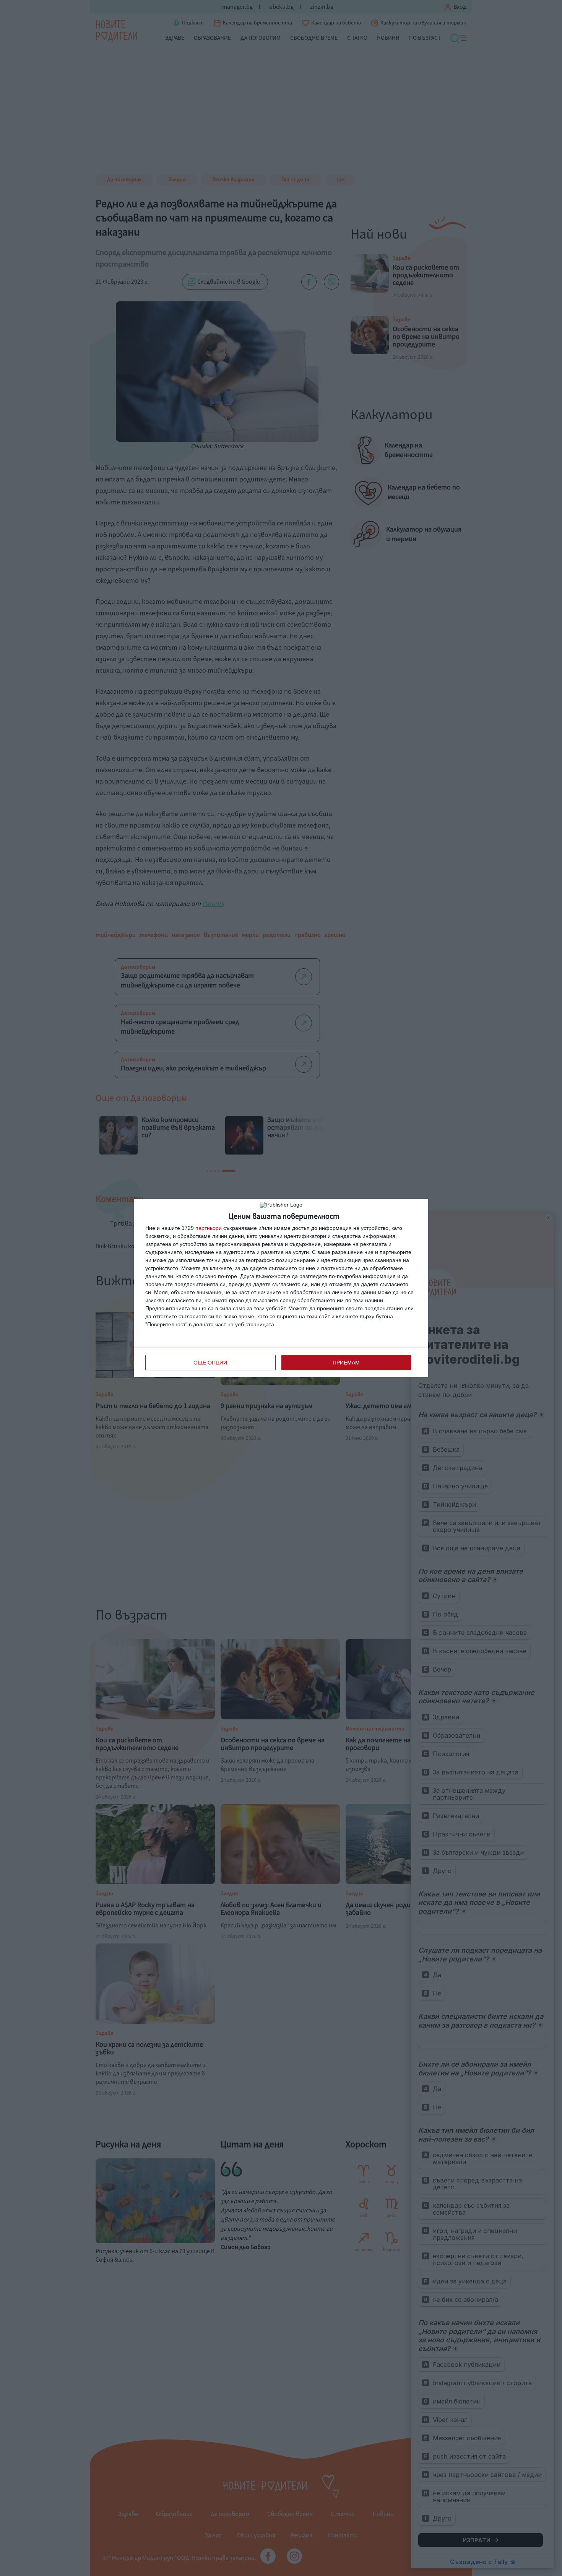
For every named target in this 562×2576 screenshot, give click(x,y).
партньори (209, 1228)
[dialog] (281, 1288)
